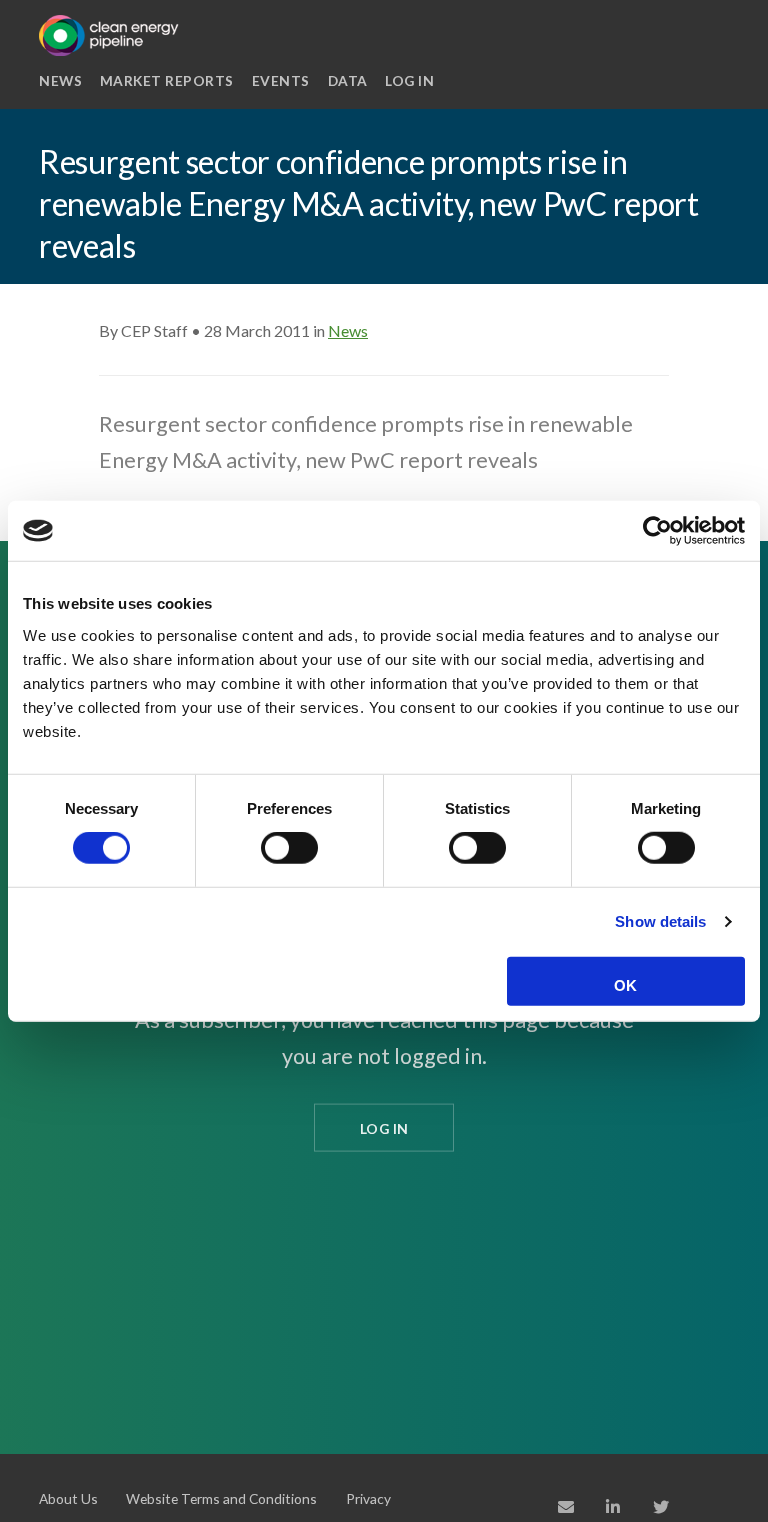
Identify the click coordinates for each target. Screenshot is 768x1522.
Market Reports (167, 80)
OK (625, 985)
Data (348, 80)
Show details (660, 921)
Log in (409, 80)
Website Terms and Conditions (221, 1498)
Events (281, 80)
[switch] (289, 848)
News (60, 80)
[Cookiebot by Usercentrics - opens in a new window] (657, 531)
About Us (68, 1498)
